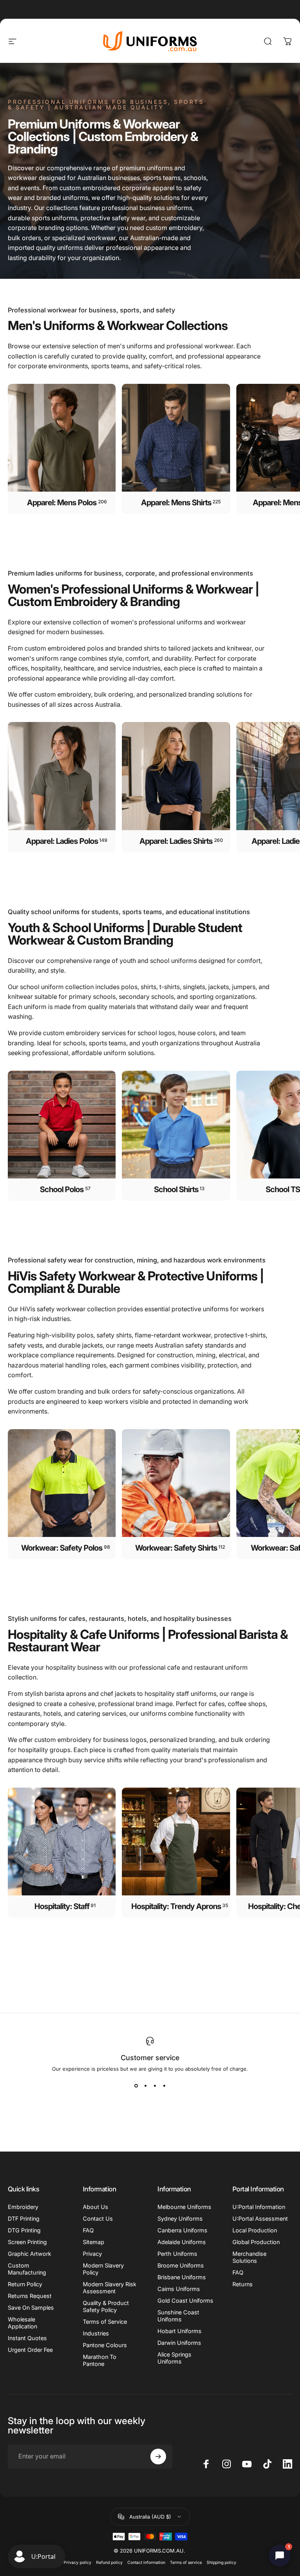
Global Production (256, 2242)
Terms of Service (105, 2322)
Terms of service (186, 2563)
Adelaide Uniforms (182, 2242)
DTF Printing (24, 2219)
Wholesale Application (22, 2323)
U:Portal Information (259, 2207)
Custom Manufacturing (27, 2269)
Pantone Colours (105, 2345)
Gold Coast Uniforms (185, 2301)
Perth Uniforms (177, 2254)
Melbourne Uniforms (184, 2207)
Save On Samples (31, 2308)
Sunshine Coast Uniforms (178, 2316)
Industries (96, 2333)
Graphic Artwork (29, 2254)
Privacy (92, 2254)
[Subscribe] (158, 2457)
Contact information (146, 2563)
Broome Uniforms (181, 2265)
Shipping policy (221, 2563)
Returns (243, 2284)
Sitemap (94, 2242)
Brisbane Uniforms (182, 2277)
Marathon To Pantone (100, 2360)
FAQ (88, 2230)
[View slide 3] (155, 2086)
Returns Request (30, 2296)
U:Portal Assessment (260, 2219)
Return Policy (25, 2284)
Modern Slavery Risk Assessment (110, 2288)
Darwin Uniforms (179, 2343)
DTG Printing (24, 2230)
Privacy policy (78, 2563)
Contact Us (98, 2219)
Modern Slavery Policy (103, 2269)
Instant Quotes (27, 2338)
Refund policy (109, 2563)
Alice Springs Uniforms (174, 2358)
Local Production (255, 2230)
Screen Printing (27, 2242)
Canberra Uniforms (182, 2230)
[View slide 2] (145, 2086)
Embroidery (23, 2207)
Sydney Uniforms (180, 2219)
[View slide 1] (136, 2086)
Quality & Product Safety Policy (106, 2306)
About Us (96, 2207)
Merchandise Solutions (249, 2257)
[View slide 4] (164, 2086)
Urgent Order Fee (30, 2350)
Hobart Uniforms (179, 2331)
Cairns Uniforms (179, 2289)
